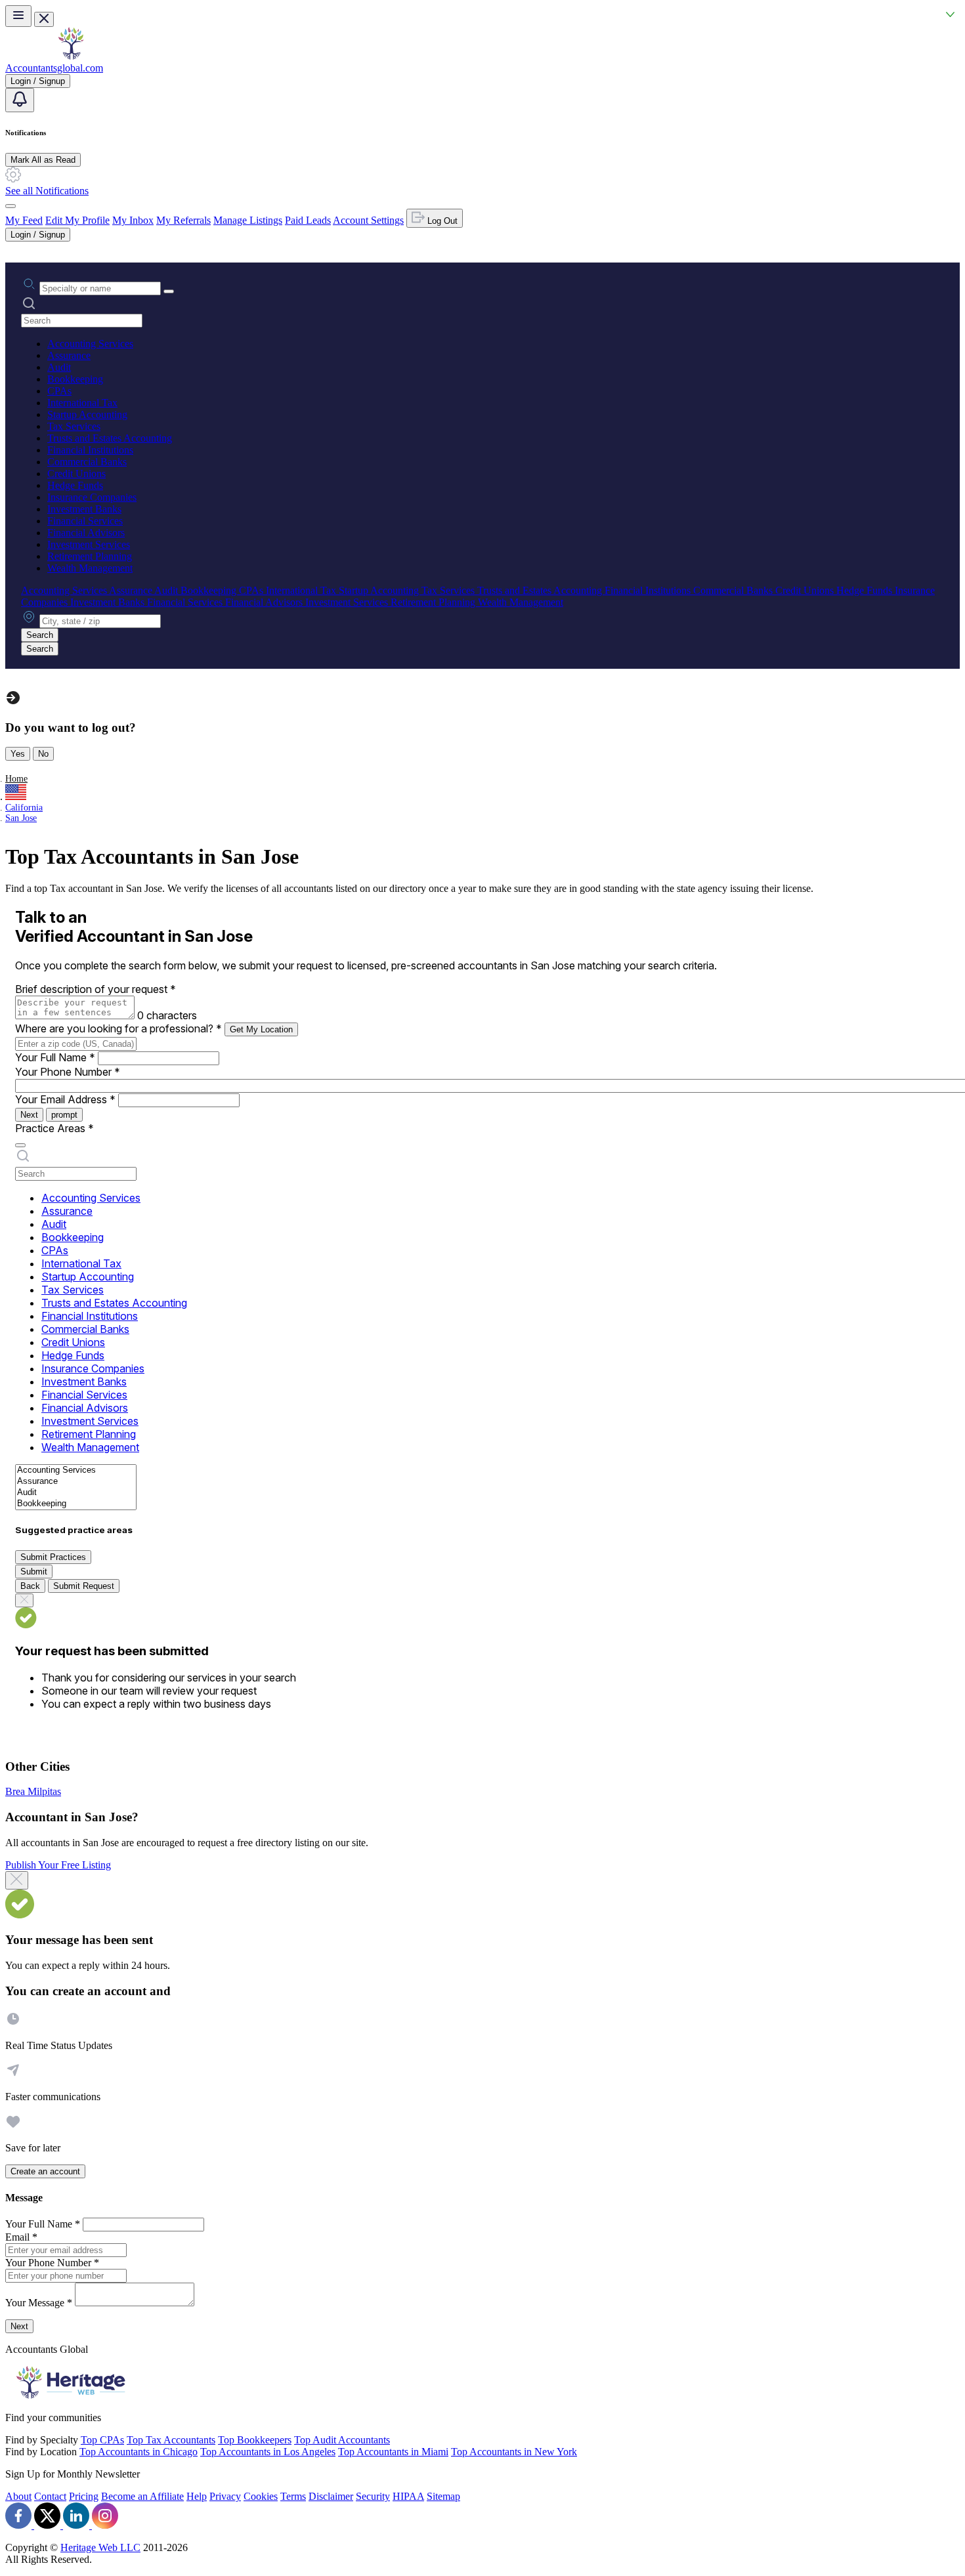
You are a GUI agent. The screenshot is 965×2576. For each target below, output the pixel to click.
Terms (293, 2496)
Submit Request (84, 1586)
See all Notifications (47, 191)
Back (30, 1586)
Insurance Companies (92, 497)
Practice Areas (54, 1128)
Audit (59, 367)
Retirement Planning (90, 556)
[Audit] (76, 1493)
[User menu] (11, 206)
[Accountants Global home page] (71, 56)
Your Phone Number (68, 1072)
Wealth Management (90, 568)
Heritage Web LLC (100, 2547)
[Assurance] (76, 1482)
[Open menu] (18, 16)
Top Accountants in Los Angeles (268, 2452)
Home (16, 779)
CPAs (59, 391)
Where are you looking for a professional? (118, 1028)
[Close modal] (17, 1880)
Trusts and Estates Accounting (110, 438)
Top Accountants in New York (514, 2452)
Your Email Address (65, 1099)
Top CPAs (102, 2440)
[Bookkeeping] (76, 1504)
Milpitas (44, 1791)
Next (29, 1115)
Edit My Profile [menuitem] (77, 220)
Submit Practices (53, 1557)
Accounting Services (90, 344)
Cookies (261, 2496)
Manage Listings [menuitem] (248, 220)
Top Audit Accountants (342, 2440)
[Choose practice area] (20, 1145)
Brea (16, 1791)
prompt (64, 1115)
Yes (18, 754)
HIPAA (408, 2496)
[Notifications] (20, 100)
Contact (50, 2496)
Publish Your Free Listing (58, 1865)
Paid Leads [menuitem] (308, 220)
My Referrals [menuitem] (183, 220)
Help (197, 2496)
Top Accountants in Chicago (139, 2452)
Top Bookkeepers (255, 2440)
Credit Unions (76, 474)
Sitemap (443, 2496)
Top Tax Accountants (171, 2440)
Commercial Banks (87, 462)
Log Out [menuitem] (441, 221)
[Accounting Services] (76, 1470)
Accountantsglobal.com (54, 68)
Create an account (45, 2171)
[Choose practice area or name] (169, 291)
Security (373, 2496)
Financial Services (85, 521)
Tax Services (74, 426)
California (24, 808)
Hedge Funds (75, 485)
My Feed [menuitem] (24, 220)
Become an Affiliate (142, 2496)
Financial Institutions (90, 450)
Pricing (84, 2496)
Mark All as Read (43, 160)
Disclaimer (331, 2496)
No (43, 754)
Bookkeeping (75, 379)
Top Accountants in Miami (393, 2452)
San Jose (21, 818)
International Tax (82, 403)
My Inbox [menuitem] (133, 220)
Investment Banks (84, 509)
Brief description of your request (96, 989)
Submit (34, 1572)
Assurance (69, 355)
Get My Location (261, 1029)
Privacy (225, 2496)
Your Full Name (55, 1057)
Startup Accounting (87, 414)
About (18, 2496)
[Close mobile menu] (44, 19)
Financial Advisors (86, 533)
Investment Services (89, 544)
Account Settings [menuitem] (368, 220)
